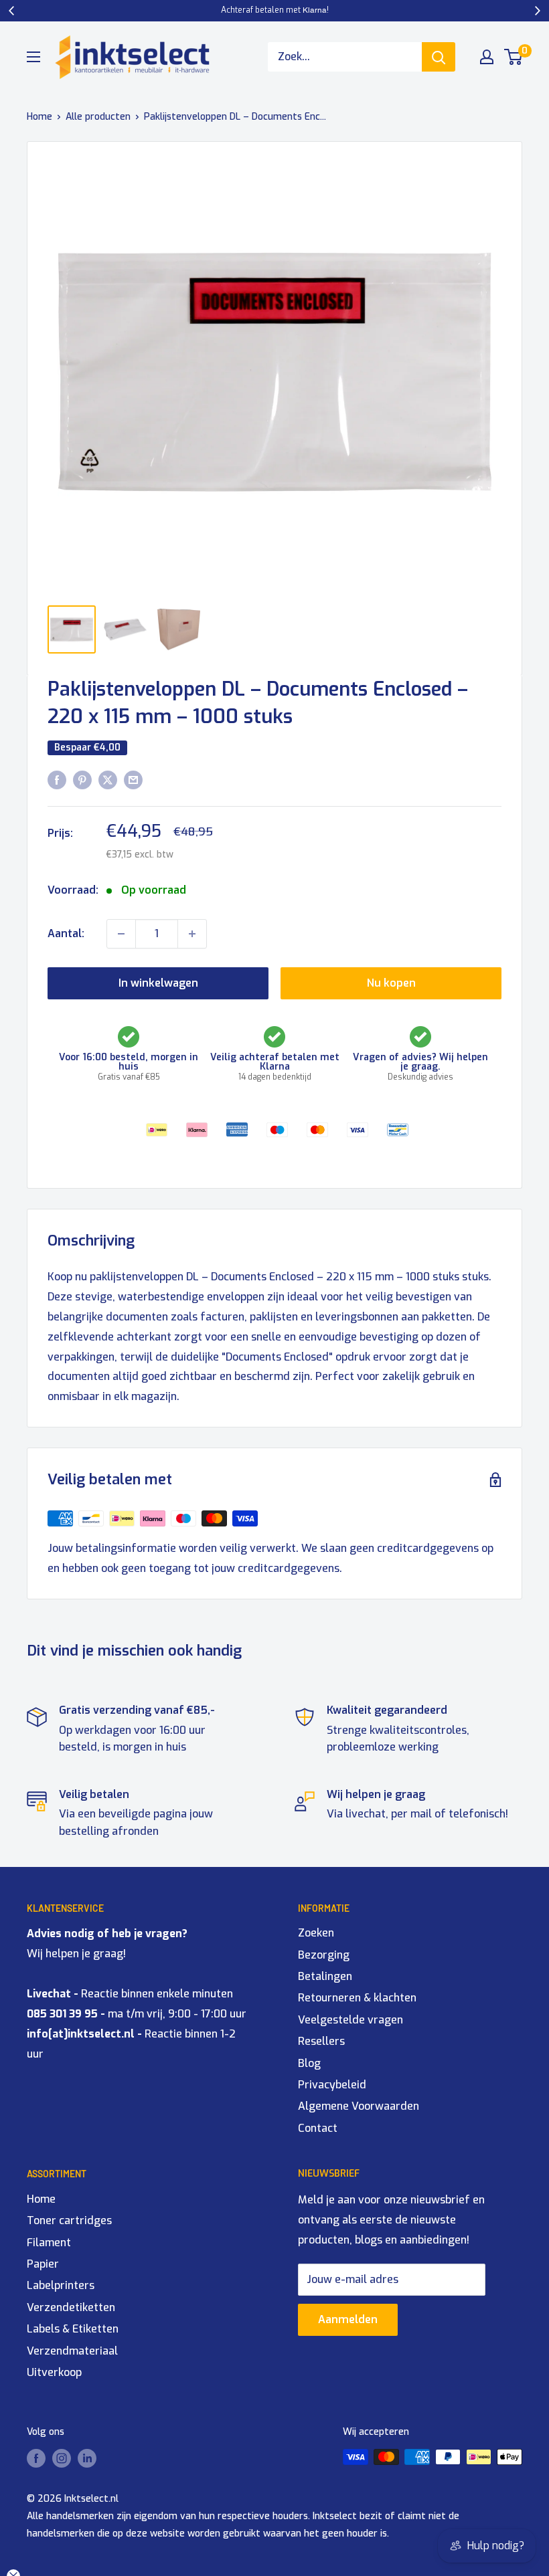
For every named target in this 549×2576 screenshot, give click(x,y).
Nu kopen (391, 983)
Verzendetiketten (71, 2307)
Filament (49, 2243)
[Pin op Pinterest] (82, 780)
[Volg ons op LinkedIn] (87, 2458)
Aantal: (66, 933)
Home (40, 117)
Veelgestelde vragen (350, 2020)
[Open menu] (33, 57)
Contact (318, 2128)
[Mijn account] (487, 57)
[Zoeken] (439, 57)
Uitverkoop (54, 2372)
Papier (43, 2264)
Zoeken (316, 1933)
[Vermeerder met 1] (192, 934)
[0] (514, 57)
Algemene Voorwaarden (359, 2106)
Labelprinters (61, 2285)
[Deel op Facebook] (57, 780)
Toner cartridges (69, 2220)
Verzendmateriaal (72, 2351)
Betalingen (325, 1976)
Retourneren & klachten (357, 1998)
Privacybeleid (332, 2085)
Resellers (321, 2041)
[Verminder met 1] (121, 934)
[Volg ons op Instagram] (62, 2458)
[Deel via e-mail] (133, 780)
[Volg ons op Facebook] (36, 2458)
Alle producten (98, 117)
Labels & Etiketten (73, 2329)
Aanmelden (348, 2319)
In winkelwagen (158, 983)
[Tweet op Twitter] (108, 780)
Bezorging (324, 1955)
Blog (309, 2063)
